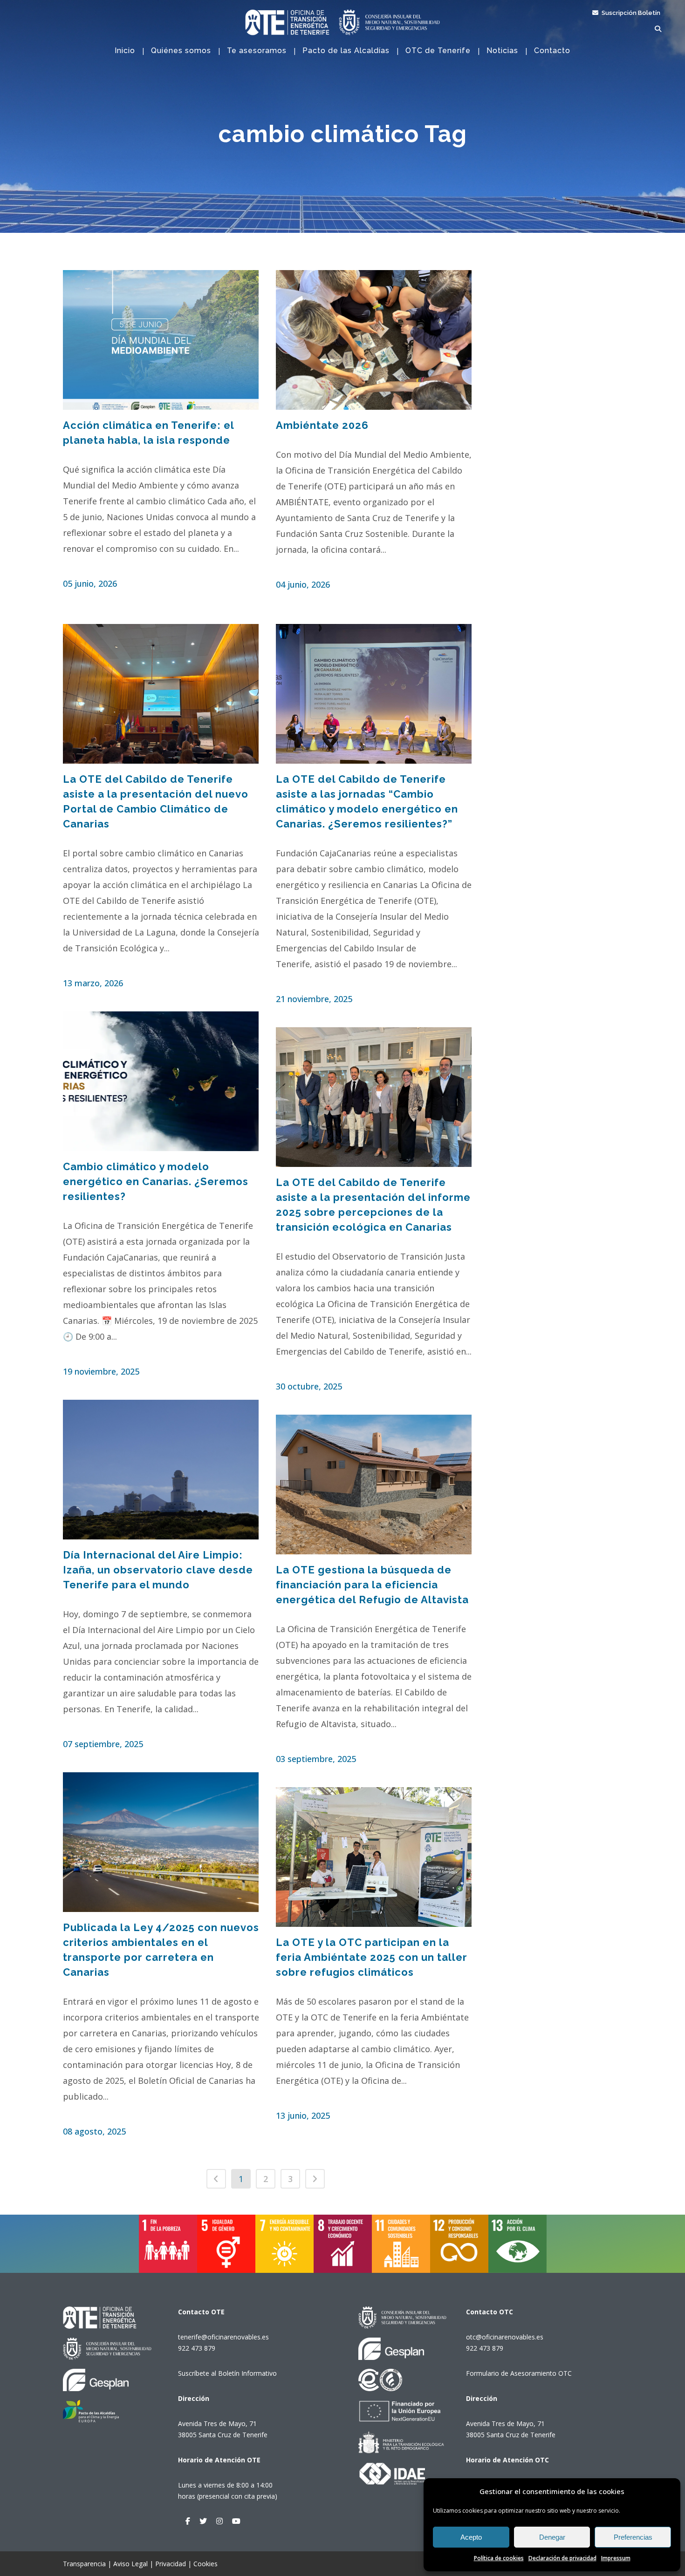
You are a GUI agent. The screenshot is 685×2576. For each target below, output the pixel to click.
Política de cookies (499, 2558)
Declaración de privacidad (562, 2558)
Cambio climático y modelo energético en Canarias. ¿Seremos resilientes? (156, 1181)
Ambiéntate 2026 (322, 425)
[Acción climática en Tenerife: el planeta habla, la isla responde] (161, 340)
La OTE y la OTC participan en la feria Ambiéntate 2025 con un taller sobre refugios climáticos (372, 1957)
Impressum (616, 2558)
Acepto (471, 2537)
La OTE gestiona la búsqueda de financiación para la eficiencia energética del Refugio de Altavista (372, 1585)
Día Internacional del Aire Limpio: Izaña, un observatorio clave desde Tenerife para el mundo (158, 1570)
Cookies (205, 2564)
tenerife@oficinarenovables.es (223, 2337)
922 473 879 (197, 2348)
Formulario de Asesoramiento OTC (519, 2373)
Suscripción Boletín (630, 13)
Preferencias (633, 2537)
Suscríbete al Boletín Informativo (227, 2373)
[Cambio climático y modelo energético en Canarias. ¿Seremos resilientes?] (161, 1081)
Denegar (552, 2537)
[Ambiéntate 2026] (374, 340)
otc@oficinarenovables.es (505, 2337)
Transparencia (84, 2564)
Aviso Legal (130, 2564)
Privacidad (171, 2564)
